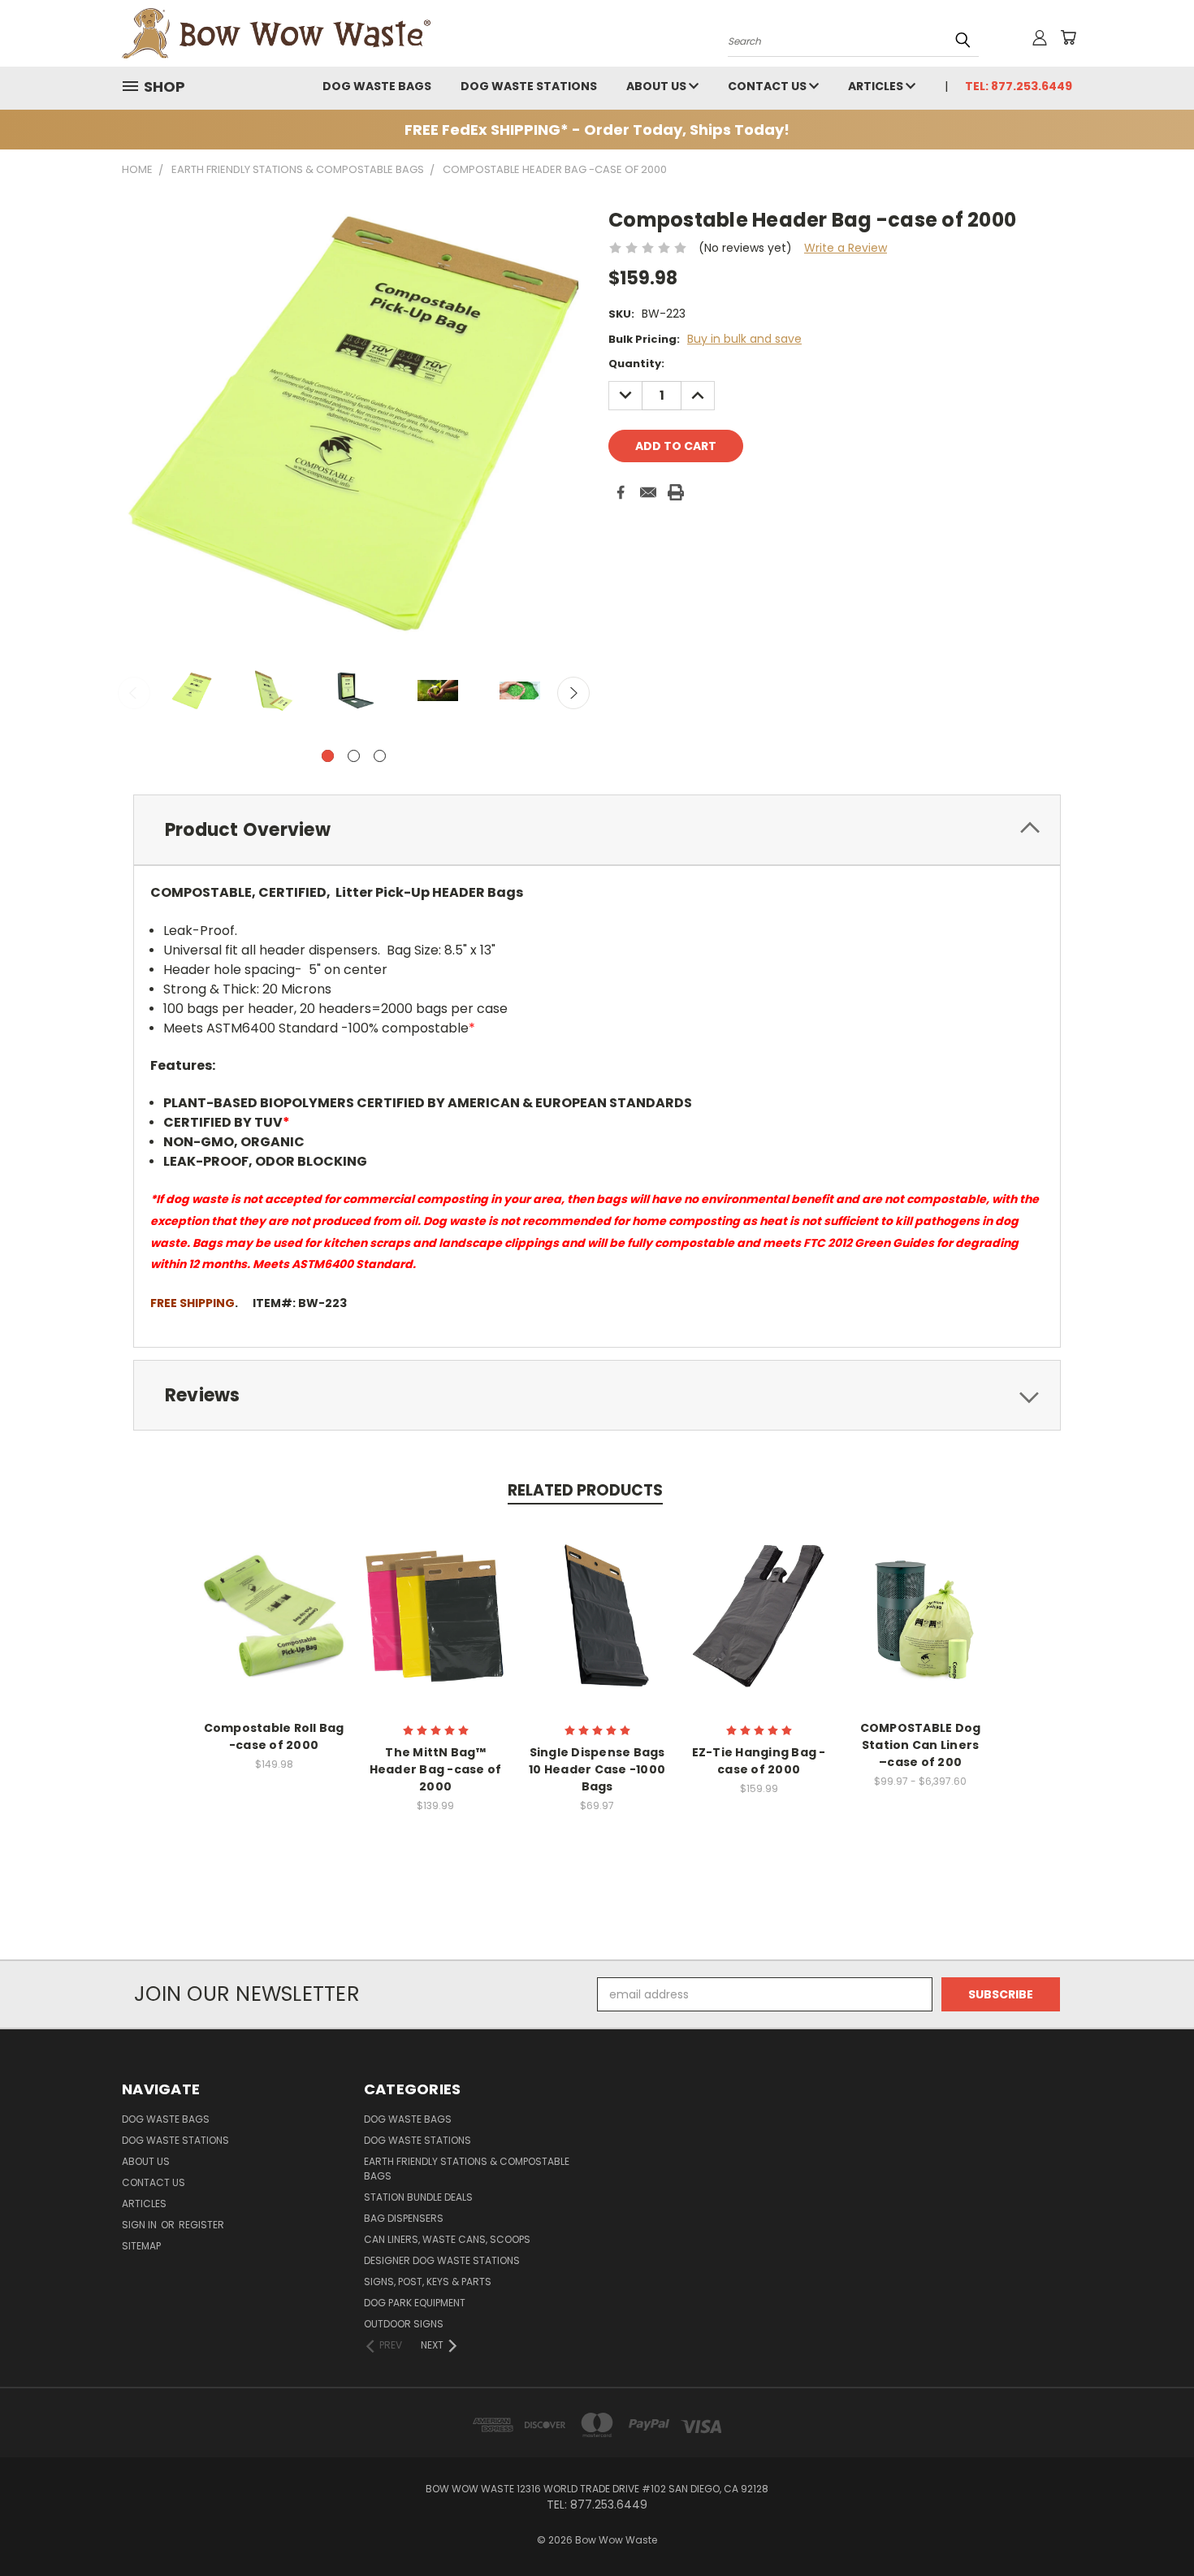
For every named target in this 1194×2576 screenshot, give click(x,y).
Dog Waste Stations (529, 86)
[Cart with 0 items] (1068, 37)
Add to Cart (274, 1614)
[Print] (676, 492)
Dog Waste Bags (377, 86)
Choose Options (436, 1614)
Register (201, 2225)
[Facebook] (621, 492)
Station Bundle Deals (418, 2197)
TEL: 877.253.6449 (1019, 86)
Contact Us (768, 86)
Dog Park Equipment (415, 2303)
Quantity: (636, 364)
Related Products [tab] (585, 1490)
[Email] (648, 492)
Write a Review (846, 248)
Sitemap (141, 2246)
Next (573, 693)
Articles (877, 86)
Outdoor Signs (404, 2324)
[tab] (597, 830)
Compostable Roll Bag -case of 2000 (274, 1736)
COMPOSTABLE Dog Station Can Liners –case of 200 (921, 1745)
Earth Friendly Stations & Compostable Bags (467, 2169)
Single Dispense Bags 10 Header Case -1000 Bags (597, 1769)
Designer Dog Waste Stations (442, 2260)
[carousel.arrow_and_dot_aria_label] (354, 756)
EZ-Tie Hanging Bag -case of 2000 (759, 1761)
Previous (134, 693)
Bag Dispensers (404, 2218)
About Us (658, 86)
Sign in (141, 2225)
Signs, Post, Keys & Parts (428, 2282)
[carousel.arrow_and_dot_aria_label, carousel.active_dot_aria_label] (328, 756)
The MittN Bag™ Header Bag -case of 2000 (436, 1769)
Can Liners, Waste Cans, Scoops (447, 2239)
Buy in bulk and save (744, 339)
